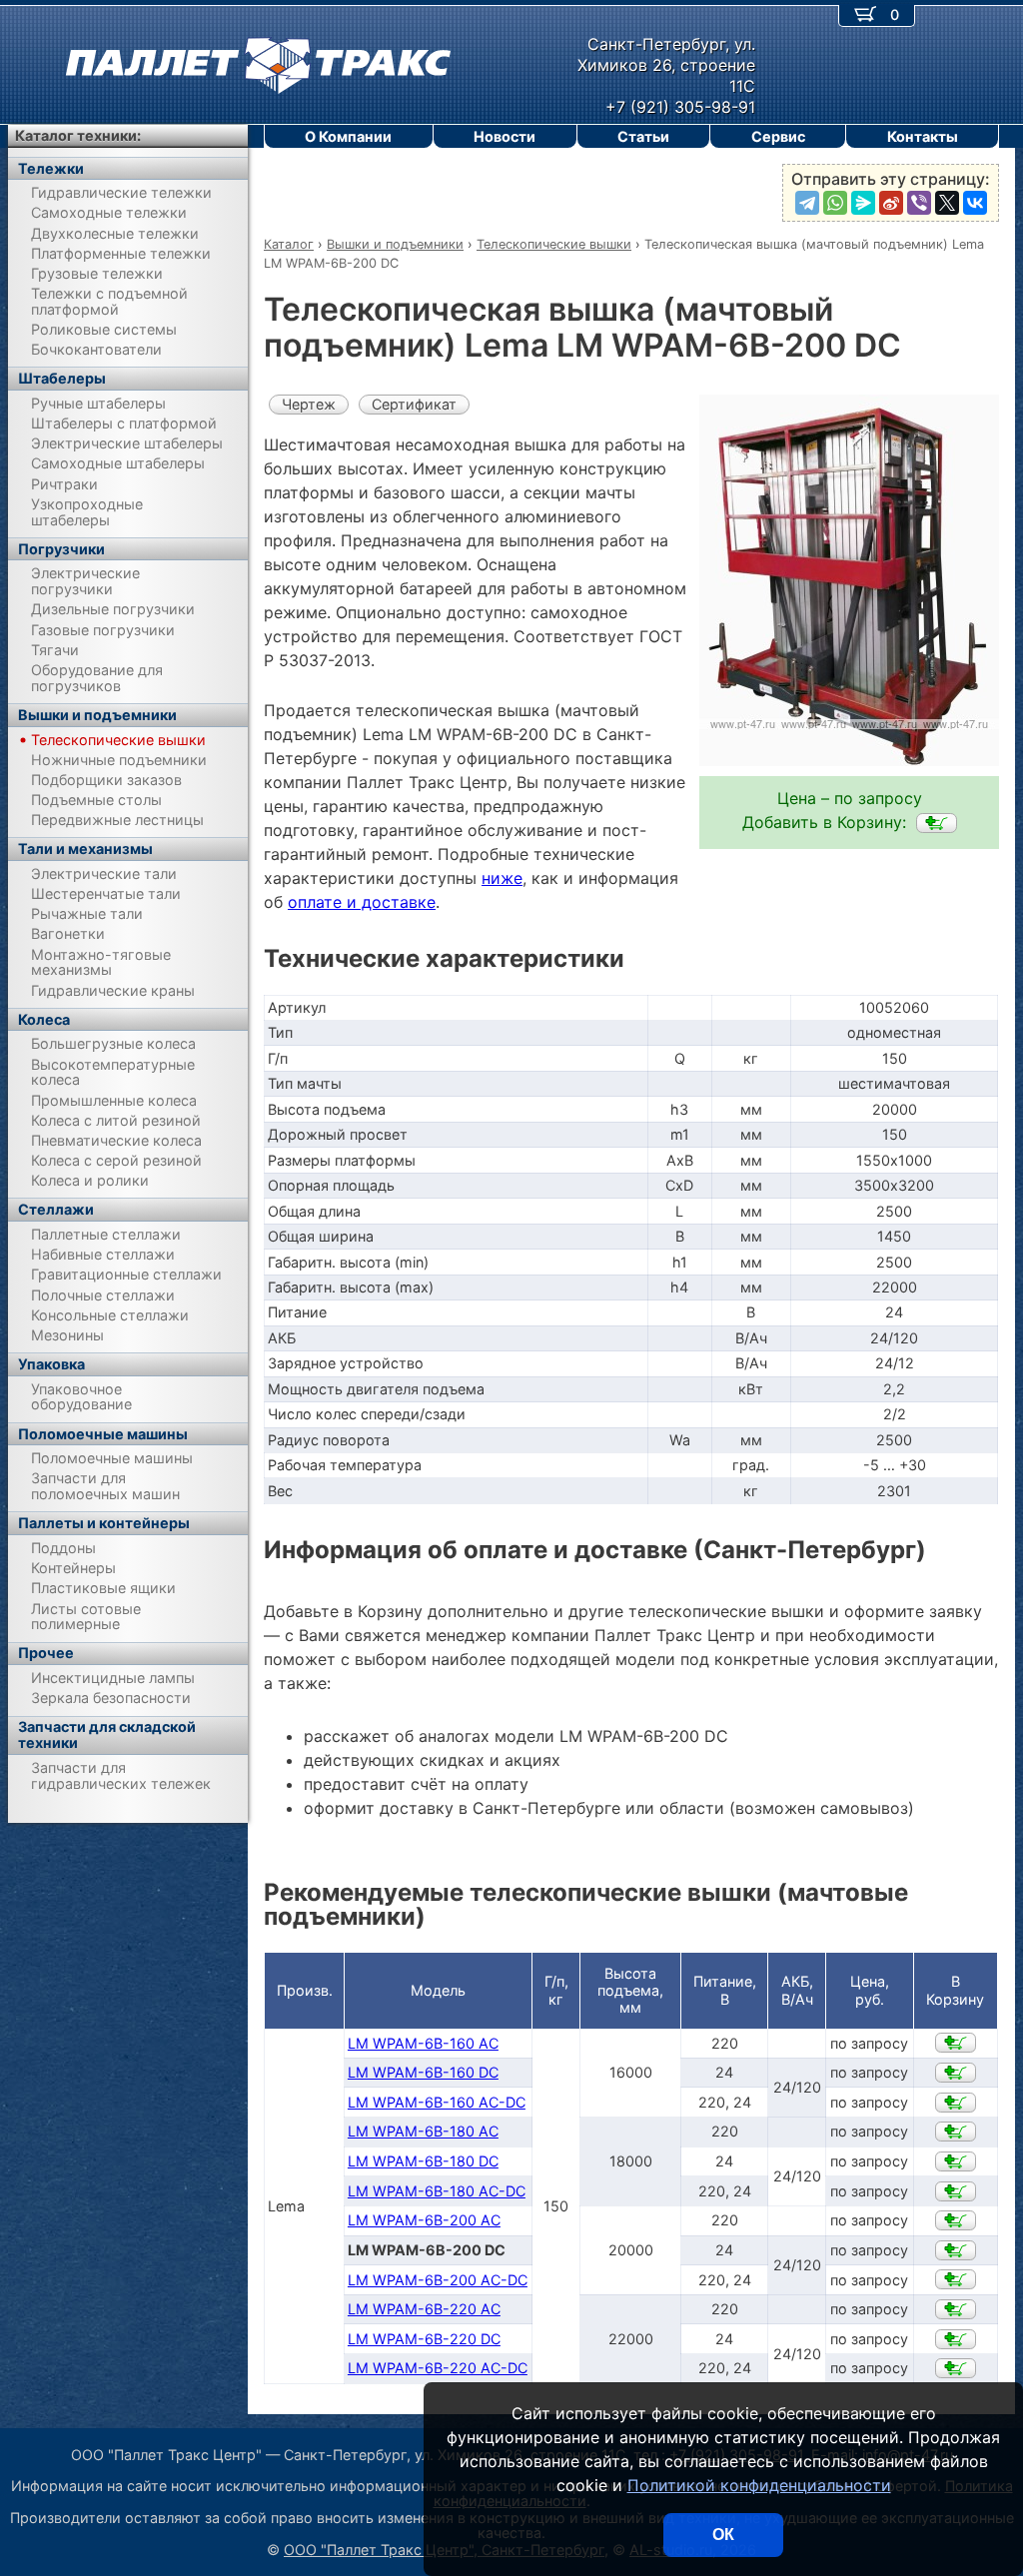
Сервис (778, 136)
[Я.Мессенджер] (863, 203)
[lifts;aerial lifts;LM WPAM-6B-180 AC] (956, 2132)
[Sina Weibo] (891, 203)
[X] (947, 203)
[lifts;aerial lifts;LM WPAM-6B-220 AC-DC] (956, 2368)
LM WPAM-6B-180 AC (423, 2131)
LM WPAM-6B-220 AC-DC (438, 2368)
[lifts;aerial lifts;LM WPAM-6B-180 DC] (956, 2161)
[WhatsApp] (835, 203)
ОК (723, 2535)
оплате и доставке (362, 902)
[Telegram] (807, 203)
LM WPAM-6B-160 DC (423, 2072)
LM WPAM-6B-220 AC (424, 2309)
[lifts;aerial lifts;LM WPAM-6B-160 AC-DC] (956, 2103)
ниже (502, 878)
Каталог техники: (78, 135)
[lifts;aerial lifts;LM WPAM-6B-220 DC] (956, 2339)
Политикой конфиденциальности (759, 2485)
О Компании (348, 136)
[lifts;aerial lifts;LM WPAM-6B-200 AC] (956, 2220)
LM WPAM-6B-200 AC (424, 2220)
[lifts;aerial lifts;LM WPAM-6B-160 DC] (956, 2073)
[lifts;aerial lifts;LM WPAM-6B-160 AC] (956, 2043)
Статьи (643, 136)
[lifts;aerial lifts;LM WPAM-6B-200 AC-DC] (956, 2279)
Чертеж (309, 404)
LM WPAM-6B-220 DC (424, 2339)
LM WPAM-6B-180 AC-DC (437, 2191)
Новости (505, 136)
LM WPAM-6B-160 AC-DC (437, 2102)
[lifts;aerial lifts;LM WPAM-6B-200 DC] (937, 823)
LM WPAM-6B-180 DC (423, 2161)
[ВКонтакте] (975, 203)
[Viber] (919, 203)
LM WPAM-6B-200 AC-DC (438, 2280)
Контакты (923, 136)
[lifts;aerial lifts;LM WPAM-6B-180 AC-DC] (956, 2191)
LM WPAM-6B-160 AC (423, 2043)
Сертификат (414, 404)
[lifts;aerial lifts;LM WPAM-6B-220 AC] (956, 2309)
